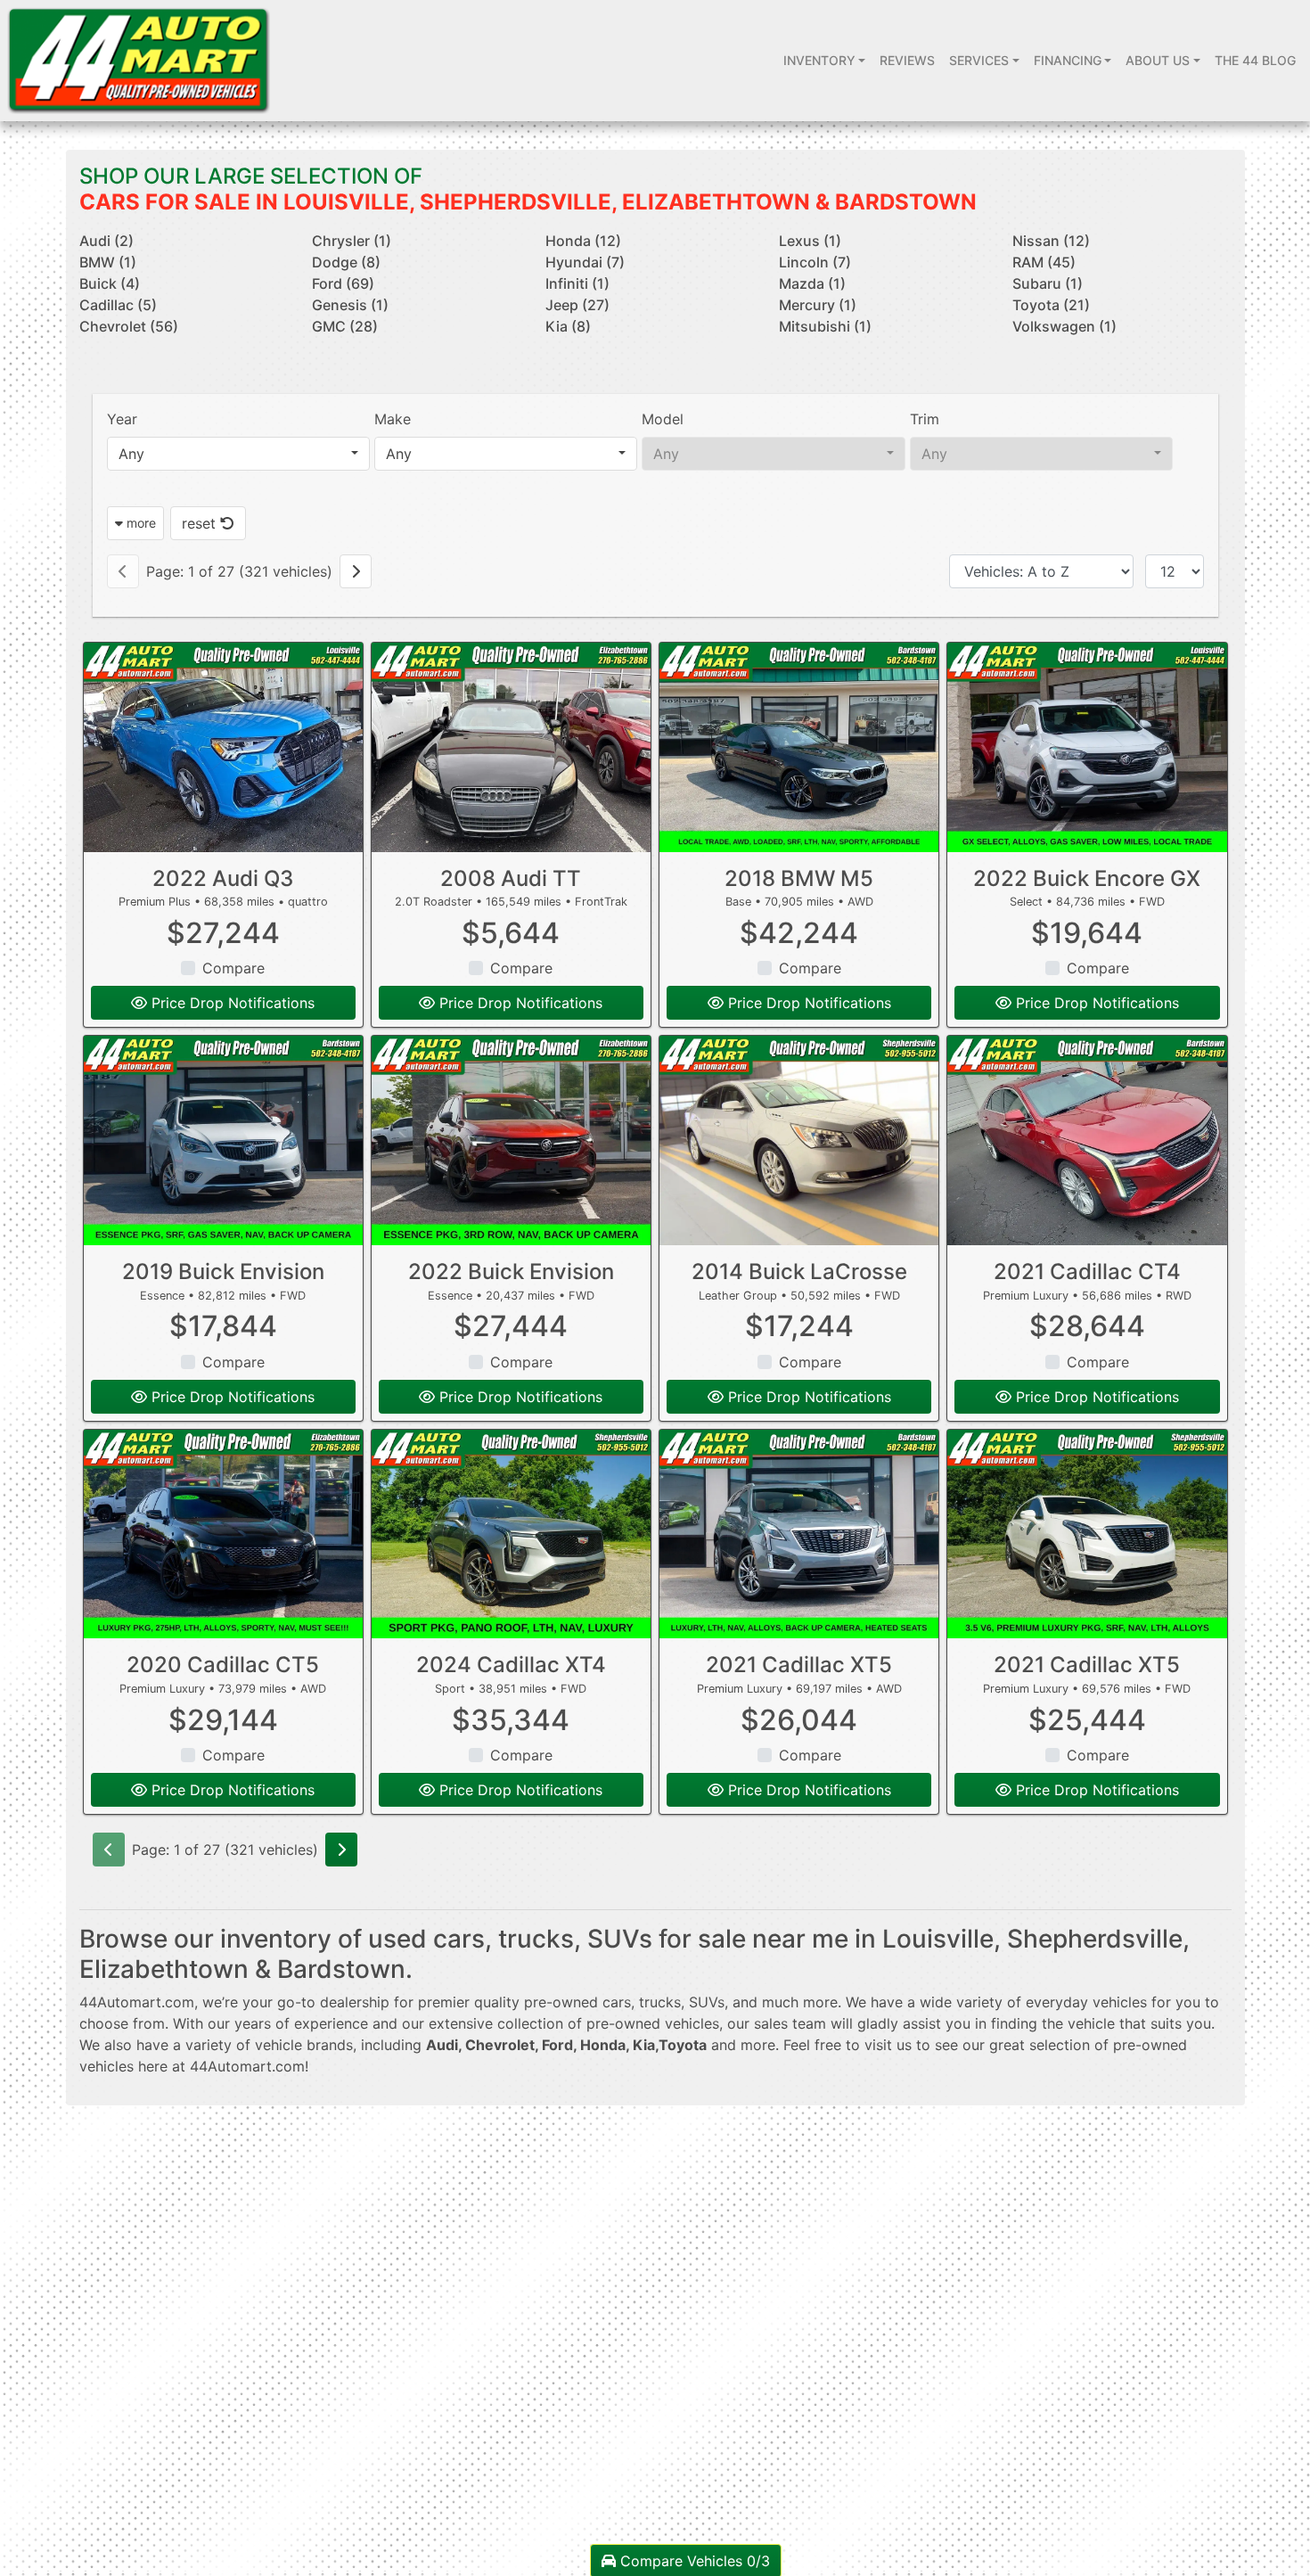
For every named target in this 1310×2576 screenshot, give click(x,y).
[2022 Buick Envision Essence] (511, 1140)
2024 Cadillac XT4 (511, 1665)
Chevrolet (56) (129, 326)
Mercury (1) (818, 305)
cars (617, 2002)
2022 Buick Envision (511, 1272)
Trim (925, 419)
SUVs (707, 2002)
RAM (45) (1044, 262)
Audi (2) (106, 241)
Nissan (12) (1051, 241)
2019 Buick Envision (223, 1272)
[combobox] (238, 454)
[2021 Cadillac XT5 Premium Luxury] (799, 1534)
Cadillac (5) (118, 305)
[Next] (356, 571)
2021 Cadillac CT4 (1087, 1272)
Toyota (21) (1051, 305)
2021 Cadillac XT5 (799, 1665)
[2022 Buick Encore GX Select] (1087, 747)
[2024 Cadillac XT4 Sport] (511, 1534)
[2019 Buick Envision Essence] (223, 1140)
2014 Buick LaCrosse (799, 1272)
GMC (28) (345, 326)
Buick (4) (110, 283)
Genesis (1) (350, 305)
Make (393, 419)
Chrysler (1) (352, 241)
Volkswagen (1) (1064, 326)
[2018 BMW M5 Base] (799, 747)
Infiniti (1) (577, 283)
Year (122, 419)
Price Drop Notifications (231, 1003)
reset (201, 523)
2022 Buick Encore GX (1087, 878)
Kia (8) (568, 326)
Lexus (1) (810, 241)
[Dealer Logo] (139, 61)
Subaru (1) (1048, 283)
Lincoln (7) (815, 262)
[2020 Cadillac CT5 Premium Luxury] (223, 1534)
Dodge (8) (346, 262)
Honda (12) (583, 241)
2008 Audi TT (511, 878)
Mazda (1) (812, 283)
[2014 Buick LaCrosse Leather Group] (799, 1140)
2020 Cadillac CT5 (223, 1665)
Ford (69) (343, 283)
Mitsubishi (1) (825, 326)
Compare (233, 968)
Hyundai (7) (585, 262)
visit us (888, 2045)
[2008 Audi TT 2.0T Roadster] (511, 747)
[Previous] (123, 571)
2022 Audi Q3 (223, 878)
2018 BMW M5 (799, 878)
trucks (660, 2002)
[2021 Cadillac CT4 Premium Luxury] (1087, 1140)
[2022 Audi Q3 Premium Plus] (223, 747)
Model (663, 419)
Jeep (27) (577, 305)
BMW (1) (108, 262)
